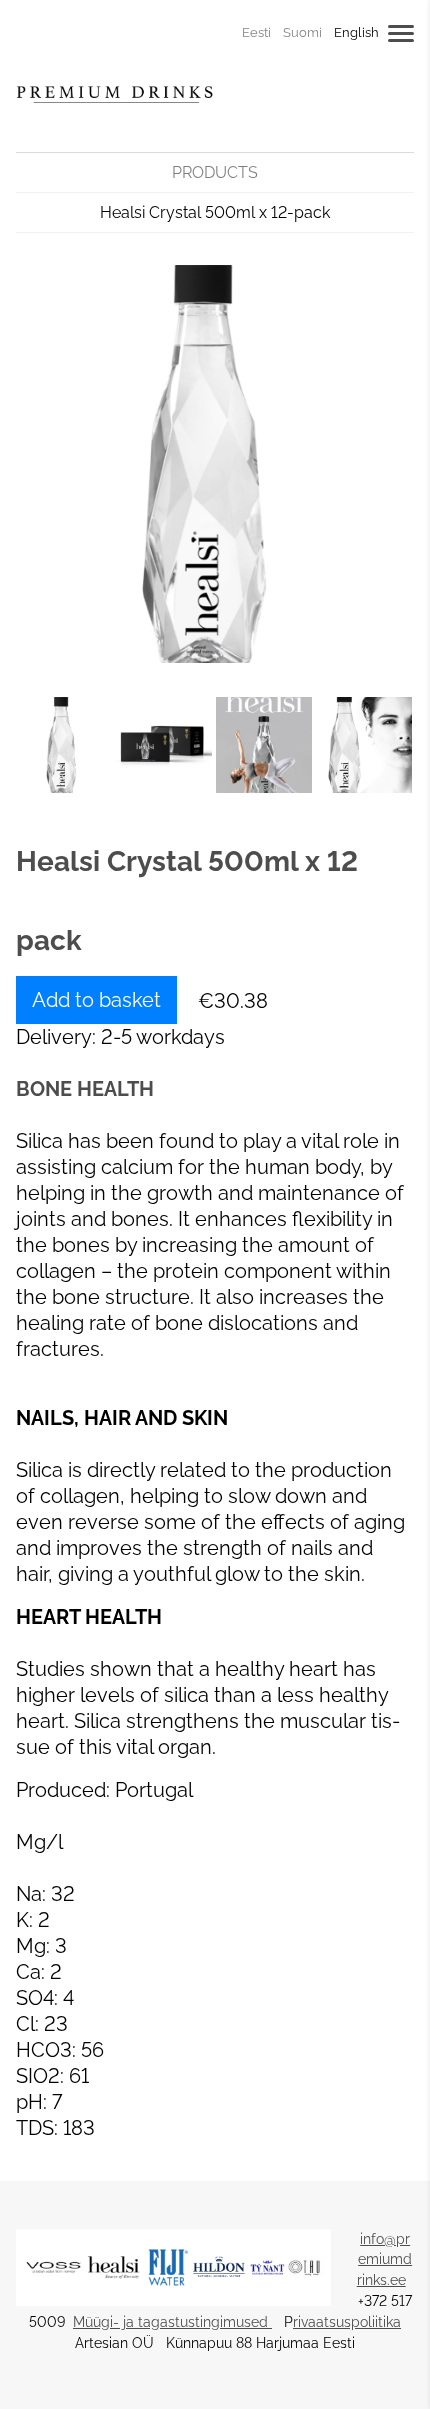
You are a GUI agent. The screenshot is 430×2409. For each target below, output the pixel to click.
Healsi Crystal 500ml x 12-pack (215, 212)
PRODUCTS (215, 172)
